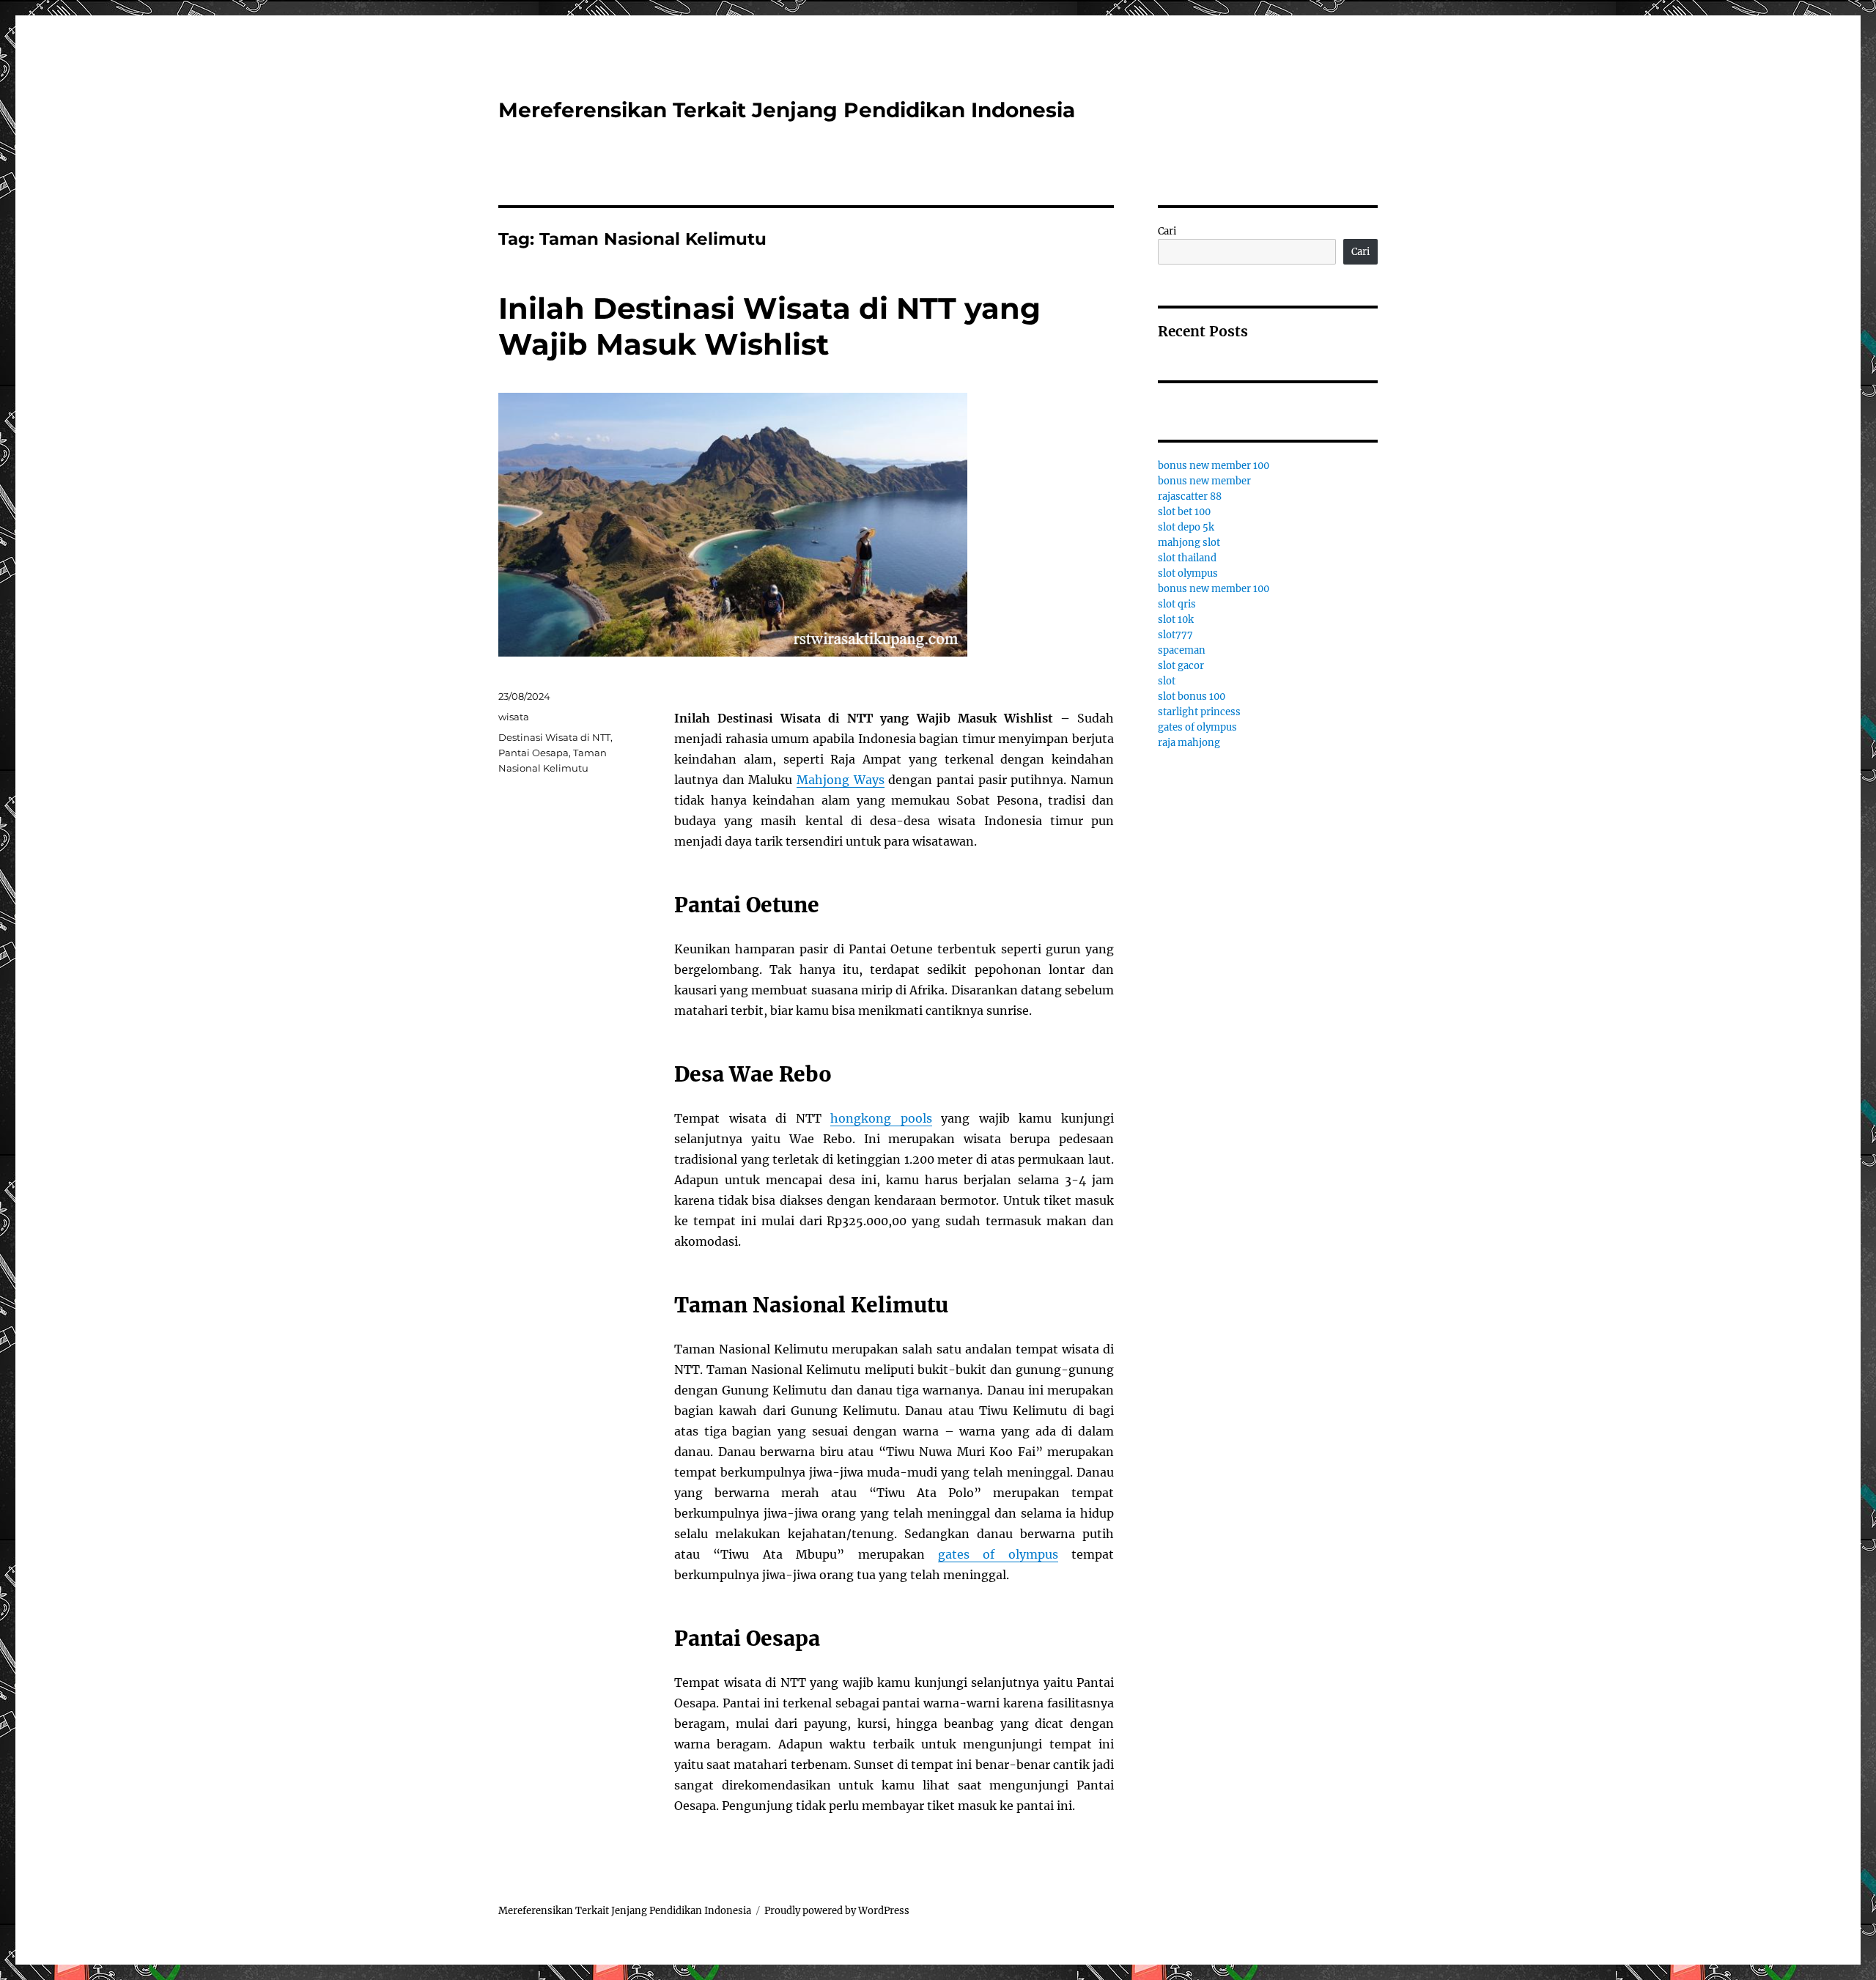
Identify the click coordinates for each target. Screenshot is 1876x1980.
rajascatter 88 (1190, 496)
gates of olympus (998, 1554)
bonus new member (1204, 481)
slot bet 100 (1184, 512)
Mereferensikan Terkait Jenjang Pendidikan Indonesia (787, 110)
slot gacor (1181, 666)
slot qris (1177, 604)
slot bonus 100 (1192, 697)
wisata (514, 717)
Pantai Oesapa (533, 753)
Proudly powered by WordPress (837, 1911)
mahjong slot (1189, 543)
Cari (1167, 231)
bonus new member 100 (1214, 466)
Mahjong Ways (841, 780)
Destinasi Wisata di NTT (554, 737)
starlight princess (1199, 712)
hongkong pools (881, 1118)
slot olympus (1188, 573)
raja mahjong (1189, 743)
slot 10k (1176, 620)
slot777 (1175, 635)
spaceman (1182, 650)
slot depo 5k (1186, 527)
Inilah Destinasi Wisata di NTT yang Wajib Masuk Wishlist (769, 326)
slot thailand (1187, 558)
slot (1167, 681)
